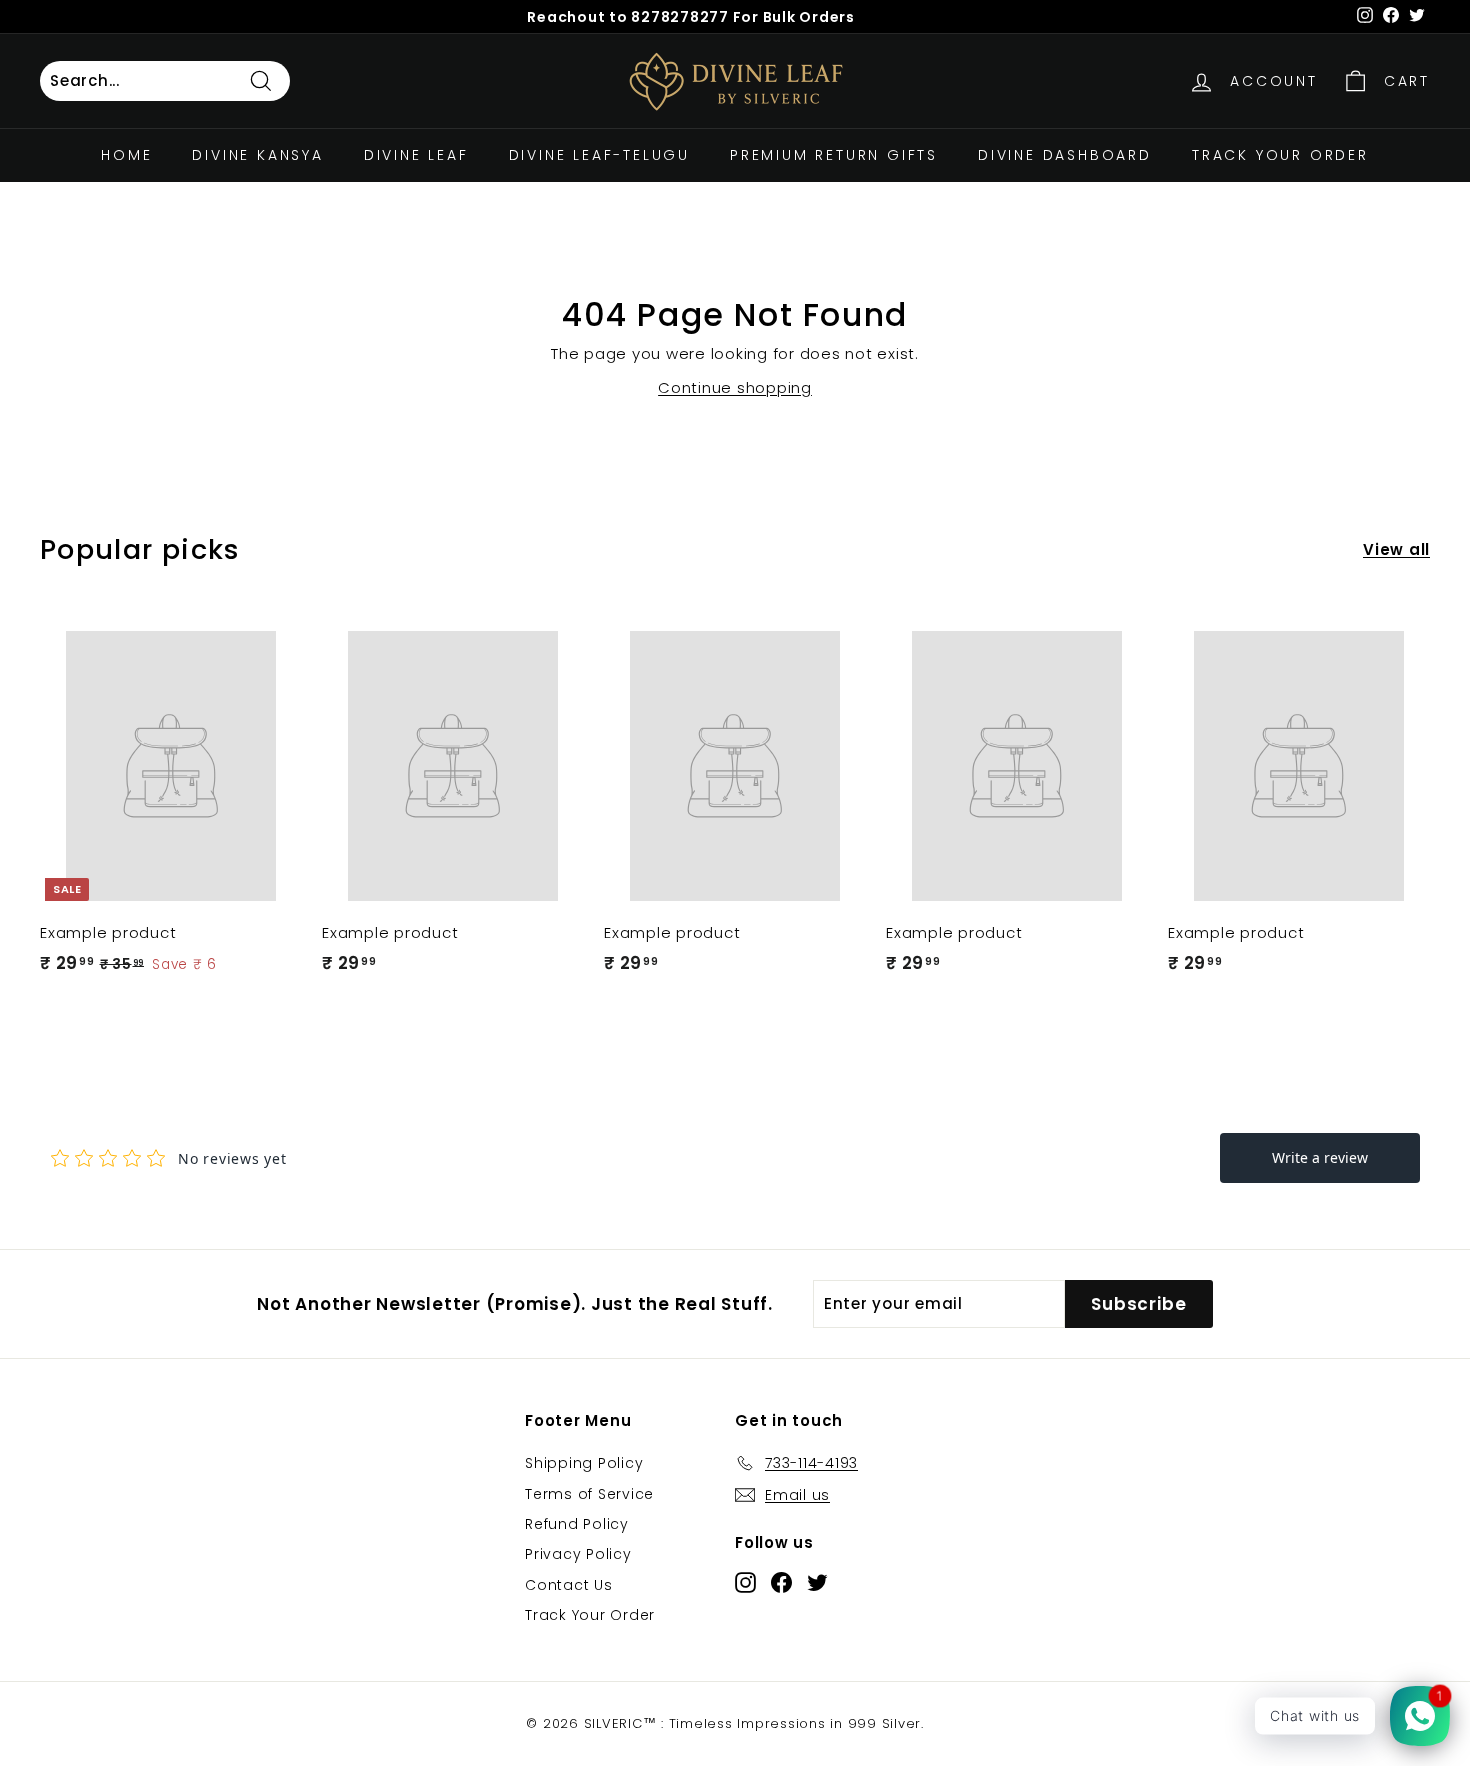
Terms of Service (589, 1494)
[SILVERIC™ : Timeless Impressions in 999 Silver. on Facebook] (781, 1581)
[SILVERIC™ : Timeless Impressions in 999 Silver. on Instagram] (745, 1581)
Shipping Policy (584, 1463)
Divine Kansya (257, 155)
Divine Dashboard (1065, 155)
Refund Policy (577, 1524)
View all (1396, 549)
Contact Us (569, 1585)
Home (126, 155)
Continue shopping (735, 387)
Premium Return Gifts (834, 155)
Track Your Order (1280, 155)
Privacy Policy (578, 1554)
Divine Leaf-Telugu (599, 155)
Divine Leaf (416, 155)
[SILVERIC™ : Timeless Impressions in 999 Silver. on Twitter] (817, 1581)
